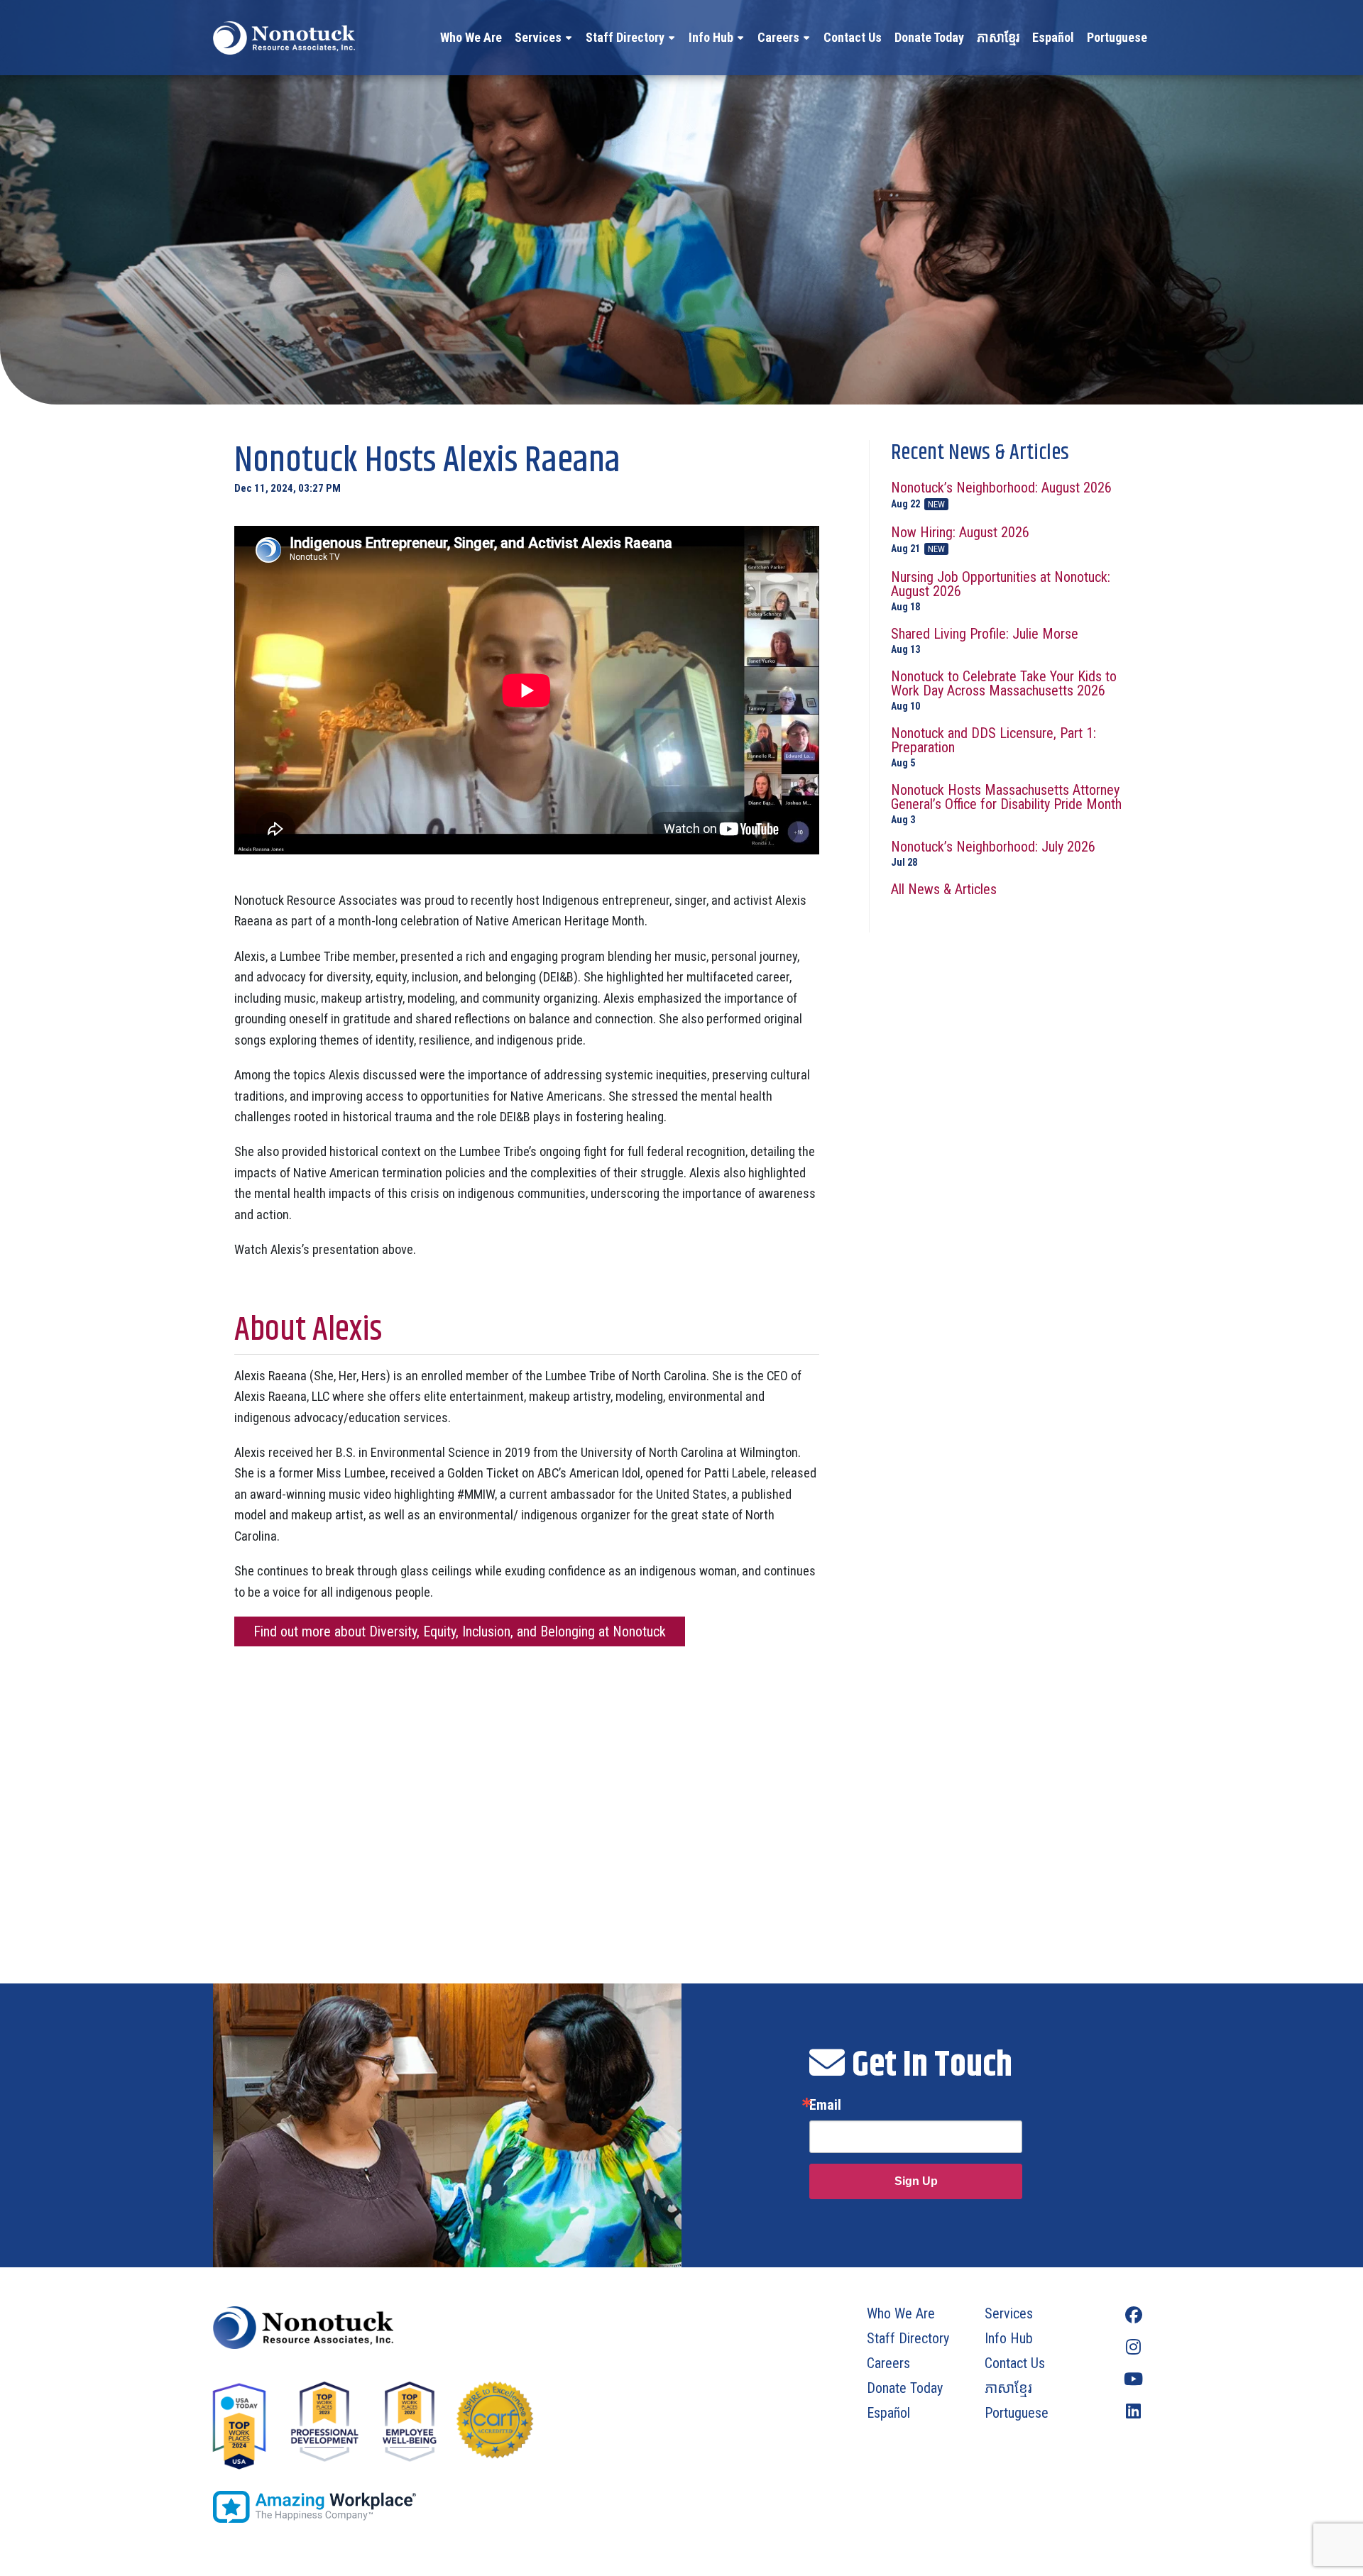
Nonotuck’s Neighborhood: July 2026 (993, 853)
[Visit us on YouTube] (1133, 2379)
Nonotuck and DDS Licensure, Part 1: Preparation (993, 747)
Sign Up (916, 2181)
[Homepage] (438, 2328)
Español (1053, 37)
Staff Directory (625, 37)
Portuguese (1117, 37)
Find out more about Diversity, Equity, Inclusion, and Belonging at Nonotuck (460, 1631)
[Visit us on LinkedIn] (1133, 2411)
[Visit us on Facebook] (1133, 2315)
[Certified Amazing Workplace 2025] (438, 2507)
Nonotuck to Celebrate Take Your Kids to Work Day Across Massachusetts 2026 (1004, 690)
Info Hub (711, 37)
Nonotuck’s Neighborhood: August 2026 (1001, 495)
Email (825, 2105)
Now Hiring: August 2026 (960, 540)
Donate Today (929, 37)
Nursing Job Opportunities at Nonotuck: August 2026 (1001, 591)
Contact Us (853, 37)
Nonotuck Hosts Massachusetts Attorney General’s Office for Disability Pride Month (1006, 804)
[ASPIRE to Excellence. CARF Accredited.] (495, 2427)
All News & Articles (944, 889)
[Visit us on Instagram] (1133, 2347)
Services (538, 37)
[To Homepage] (284, 38)
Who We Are (471, 37)
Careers (778, 37)
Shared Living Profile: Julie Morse (985, 640)
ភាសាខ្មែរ (998, 37)
